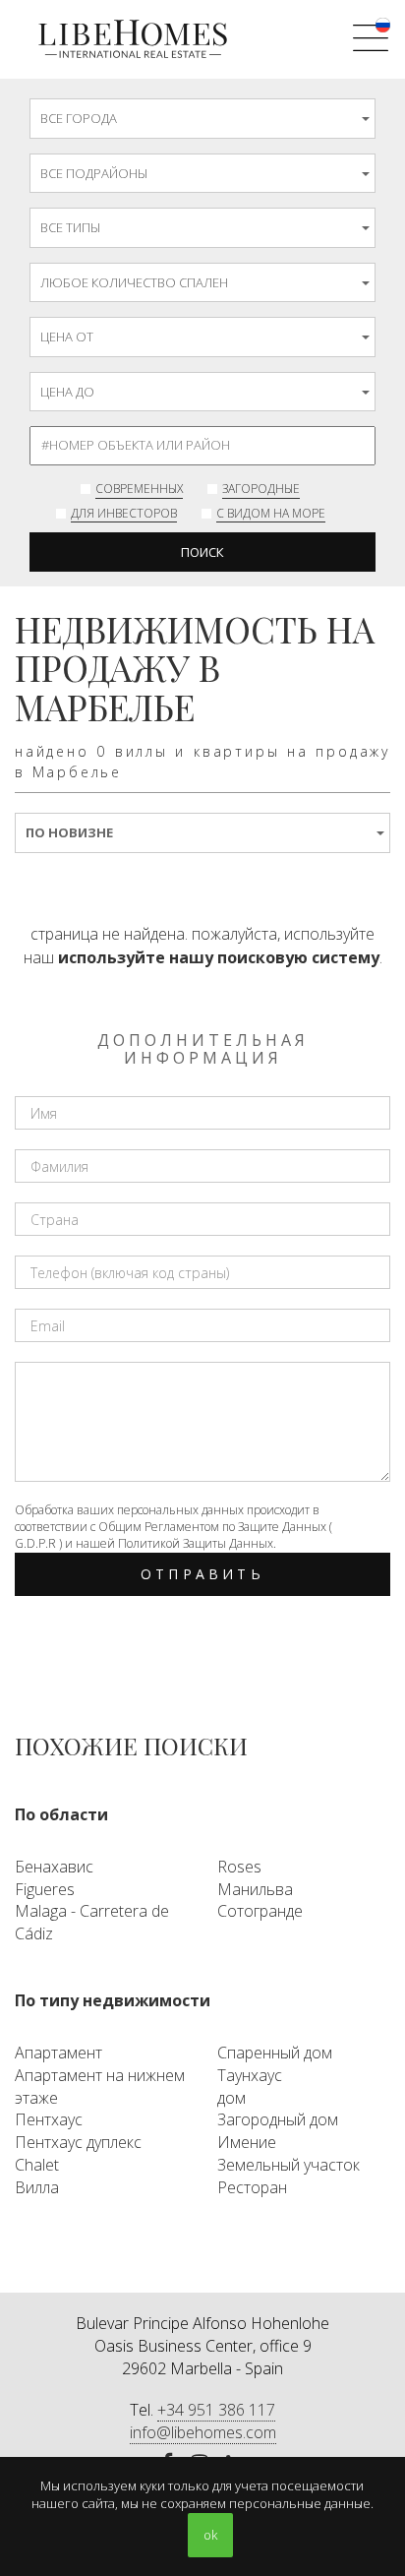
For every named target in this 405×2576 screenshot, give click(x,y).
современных (139, 489)
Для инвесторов (124, 513)
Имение (247, 2142)
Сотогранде (260, 1911)
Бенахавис (54, 1867)
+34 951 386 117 (216, 2410)
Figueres (45, 1889)
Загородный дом (278, 2119)
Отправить (202, 1574)
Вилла (37, 2187)
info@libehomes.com (203, 2432)
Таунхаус (250, 2075)
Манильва (255, 1889)
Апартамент (58, 2053)
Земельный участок (289, 2165)
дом (231, 2098)
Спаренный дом (275, 2053)
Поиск (202, 552)
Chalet (37, 2165)
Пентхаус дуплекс (78, 2142)
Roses (239, 1867)
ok (210, 2535)
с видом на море (271, 513)
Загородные (261, 489)
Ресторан (252, 2187)
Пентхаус (49, 2119)
